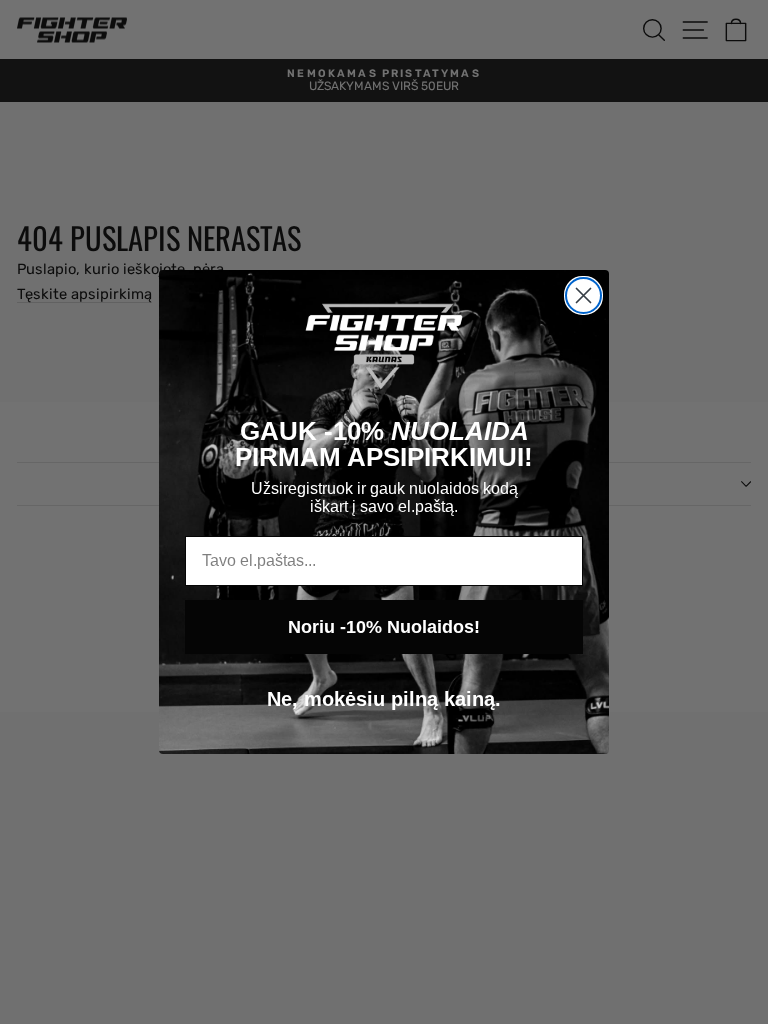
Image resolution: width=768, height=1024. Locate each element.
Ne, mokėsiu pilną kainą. (384, 699)
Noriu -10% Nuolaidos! (384, 627)
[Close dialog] (583, 295)
